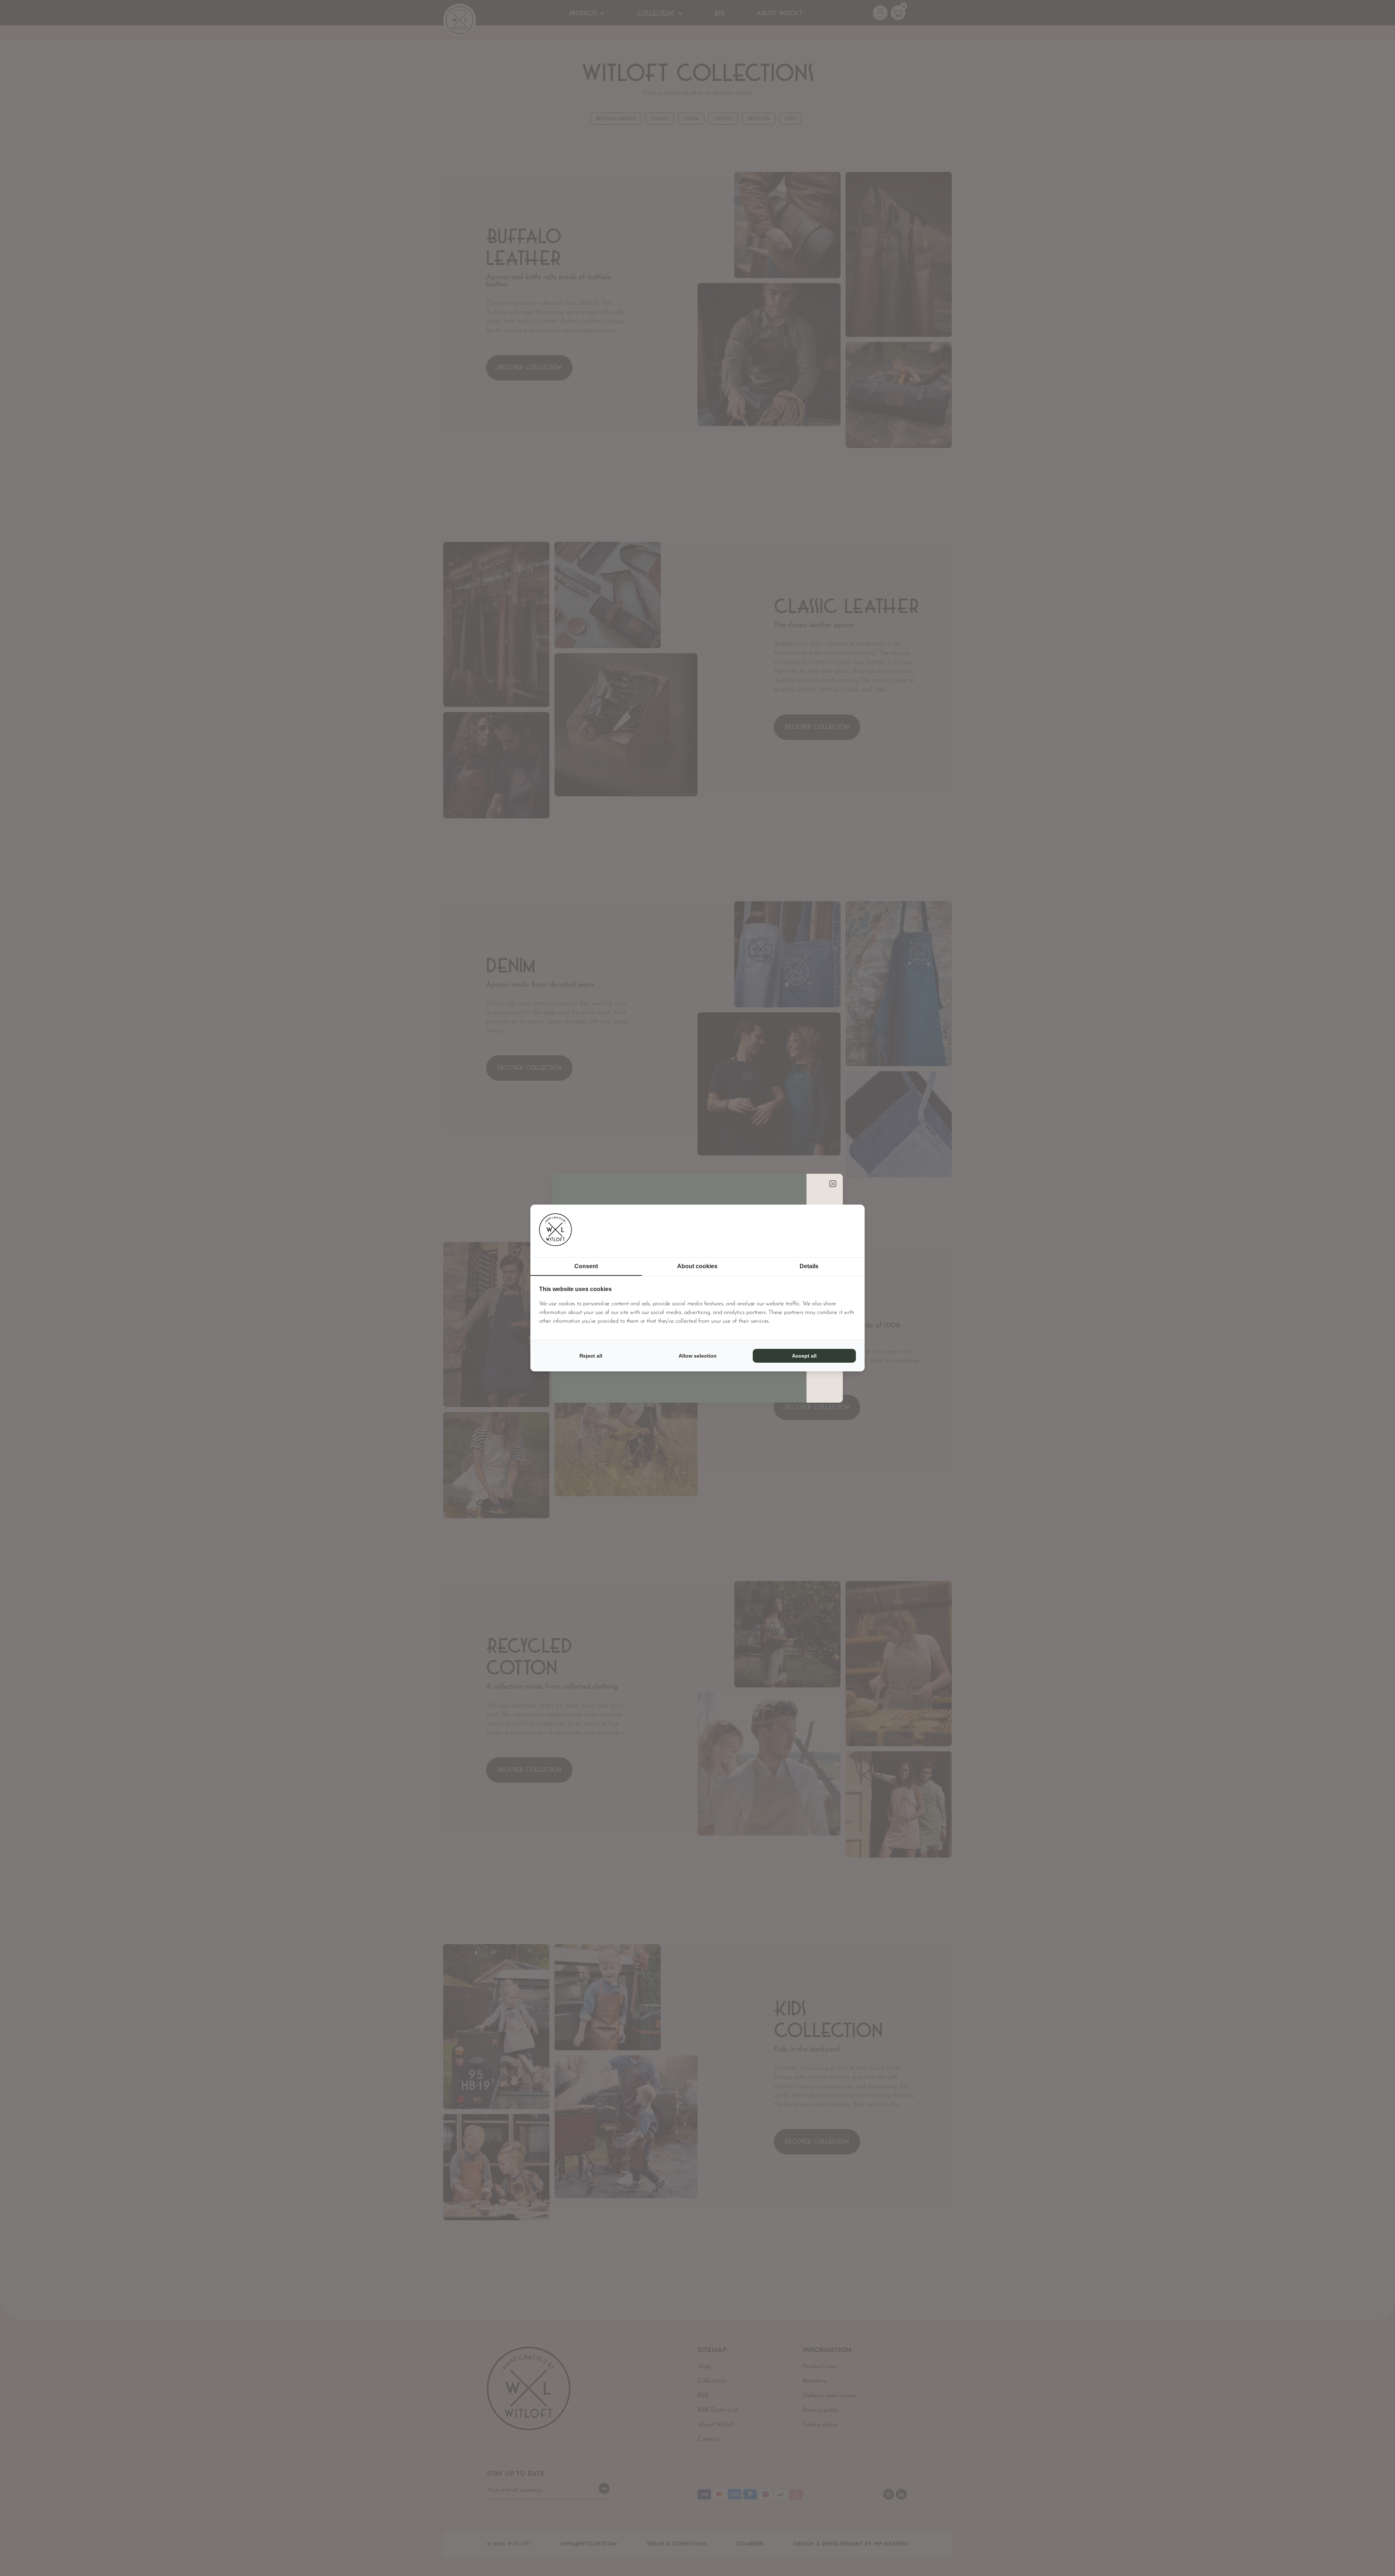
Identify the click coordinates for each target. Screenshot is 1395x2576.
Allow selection (698, 1356)
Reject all (591, 1356)
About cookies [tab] (697, 1266)
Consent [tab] (586, 1266)
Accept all (804, 1356)
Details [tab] (809, 1266)
